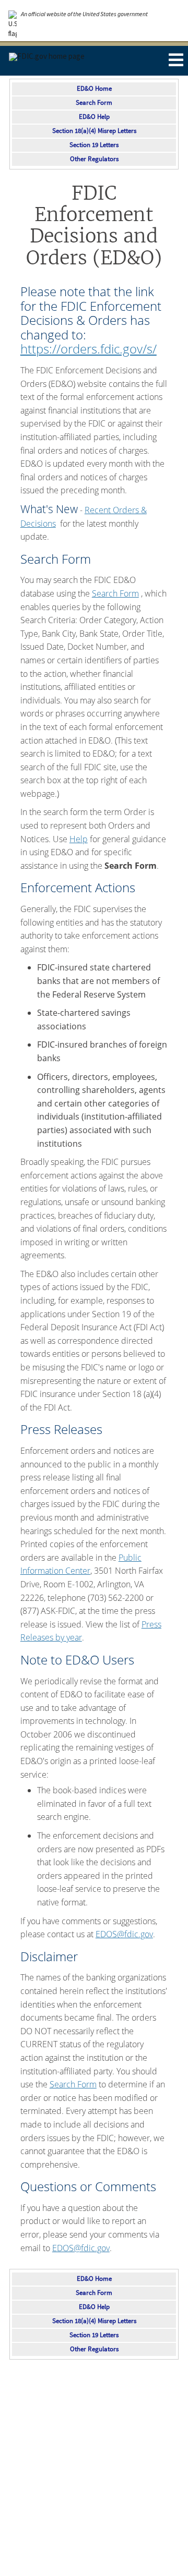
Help (79, 839)
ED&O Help (94, 117)
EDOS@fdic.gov (124, 1934)
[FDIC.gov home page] (47, 56)
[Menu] (175, 60)
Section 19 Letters (94, 145)
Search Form (94, 103)
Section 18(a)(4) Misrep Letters (94, 131)
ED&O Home (94, 89)
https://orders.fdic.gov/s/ (89, 349)
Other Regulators (94, 159)
